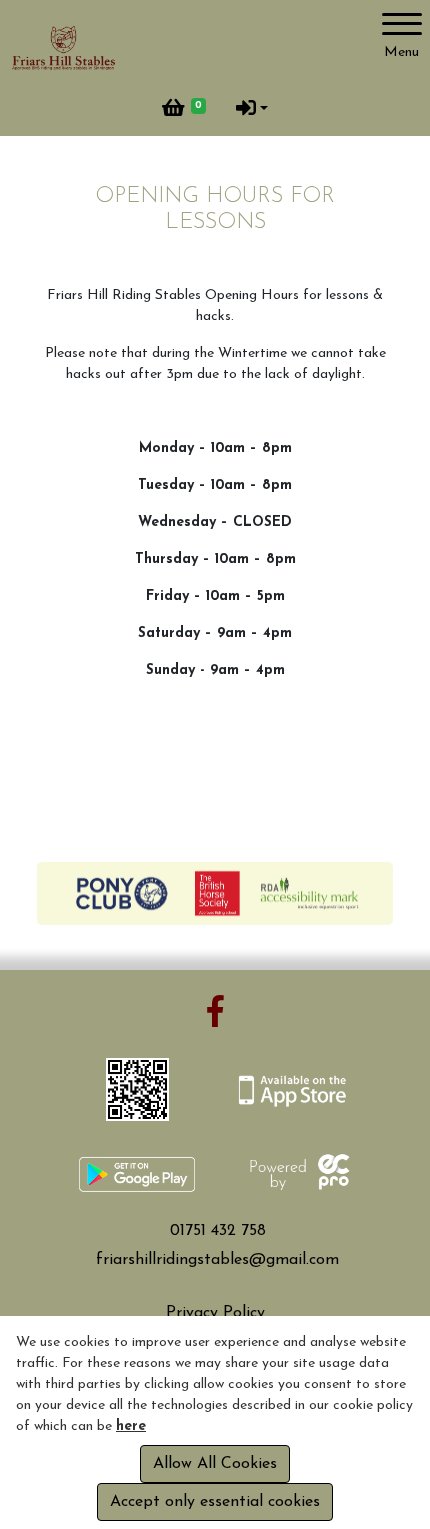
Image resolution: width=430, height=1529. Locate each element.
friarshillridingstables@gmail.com (217, 1260)
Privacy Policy (215, 1313)
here (131, 1426)
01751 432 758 (218, 1231)
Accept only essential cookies (215, 1502)
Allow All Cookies (215, 1464)
